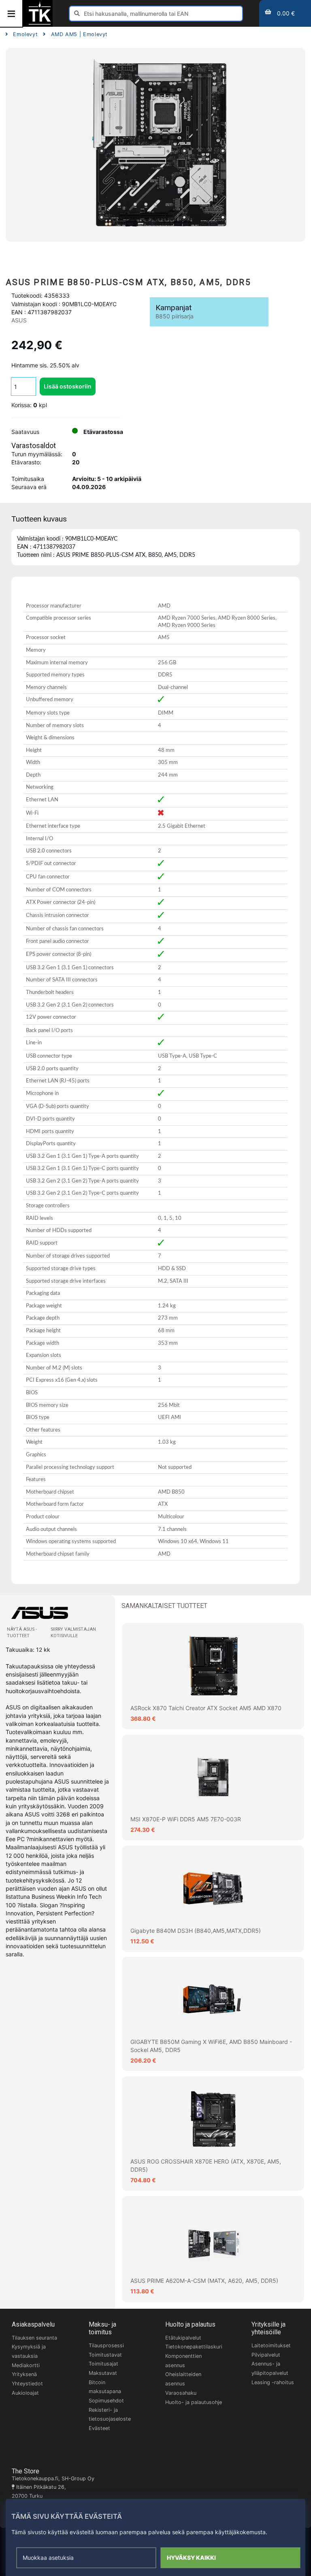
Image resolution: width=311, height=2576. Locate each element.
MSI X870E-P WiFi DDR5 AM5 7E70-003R (186, 1819)
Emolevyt (25, 34)
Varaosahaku (181, 2393)
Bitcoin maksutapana (105, 2387)
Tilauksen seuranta (34, 2338)
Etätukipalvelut (183, 2338)
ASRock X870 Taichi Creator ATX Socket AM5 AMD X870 (206, 1708)
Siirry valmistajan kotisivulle (73, 1633)
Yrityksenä (24, 2374)
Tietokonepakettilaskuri (194, 2347)
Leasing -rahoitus (273, 2382)
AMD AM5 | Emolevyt (79, 34)
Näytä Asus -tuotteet (22, 1633)
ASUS (19, 320)
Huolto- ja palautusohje (194, 2402)
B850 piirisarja (175, 316)
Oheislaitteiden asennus (183, 2379)
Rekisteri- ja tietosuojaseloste (110, 2415)
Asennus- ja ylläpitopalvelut (270, 2368)
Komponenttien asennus (183, 2361)
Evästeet (99, 2428)
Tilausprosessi (106, 2345)
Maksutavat (103, 2373)
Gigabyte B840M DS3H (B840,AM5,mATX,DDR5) (196, 1931)
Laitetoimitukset (271, 2345)
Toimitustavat (105, 2355)
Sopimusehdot (106, 2401)
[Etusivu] (40, 24)
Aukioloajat (25, 2393)
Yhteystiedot (27, 2384)
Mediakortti (26, 2365)
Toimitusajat (103, 2364)
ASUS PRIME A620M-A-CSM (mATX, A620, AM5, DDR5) (204, 2281)
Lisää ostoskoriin (68, 386)
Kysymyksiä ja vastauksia (29, 2351)
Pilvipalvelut (266, 2355)
